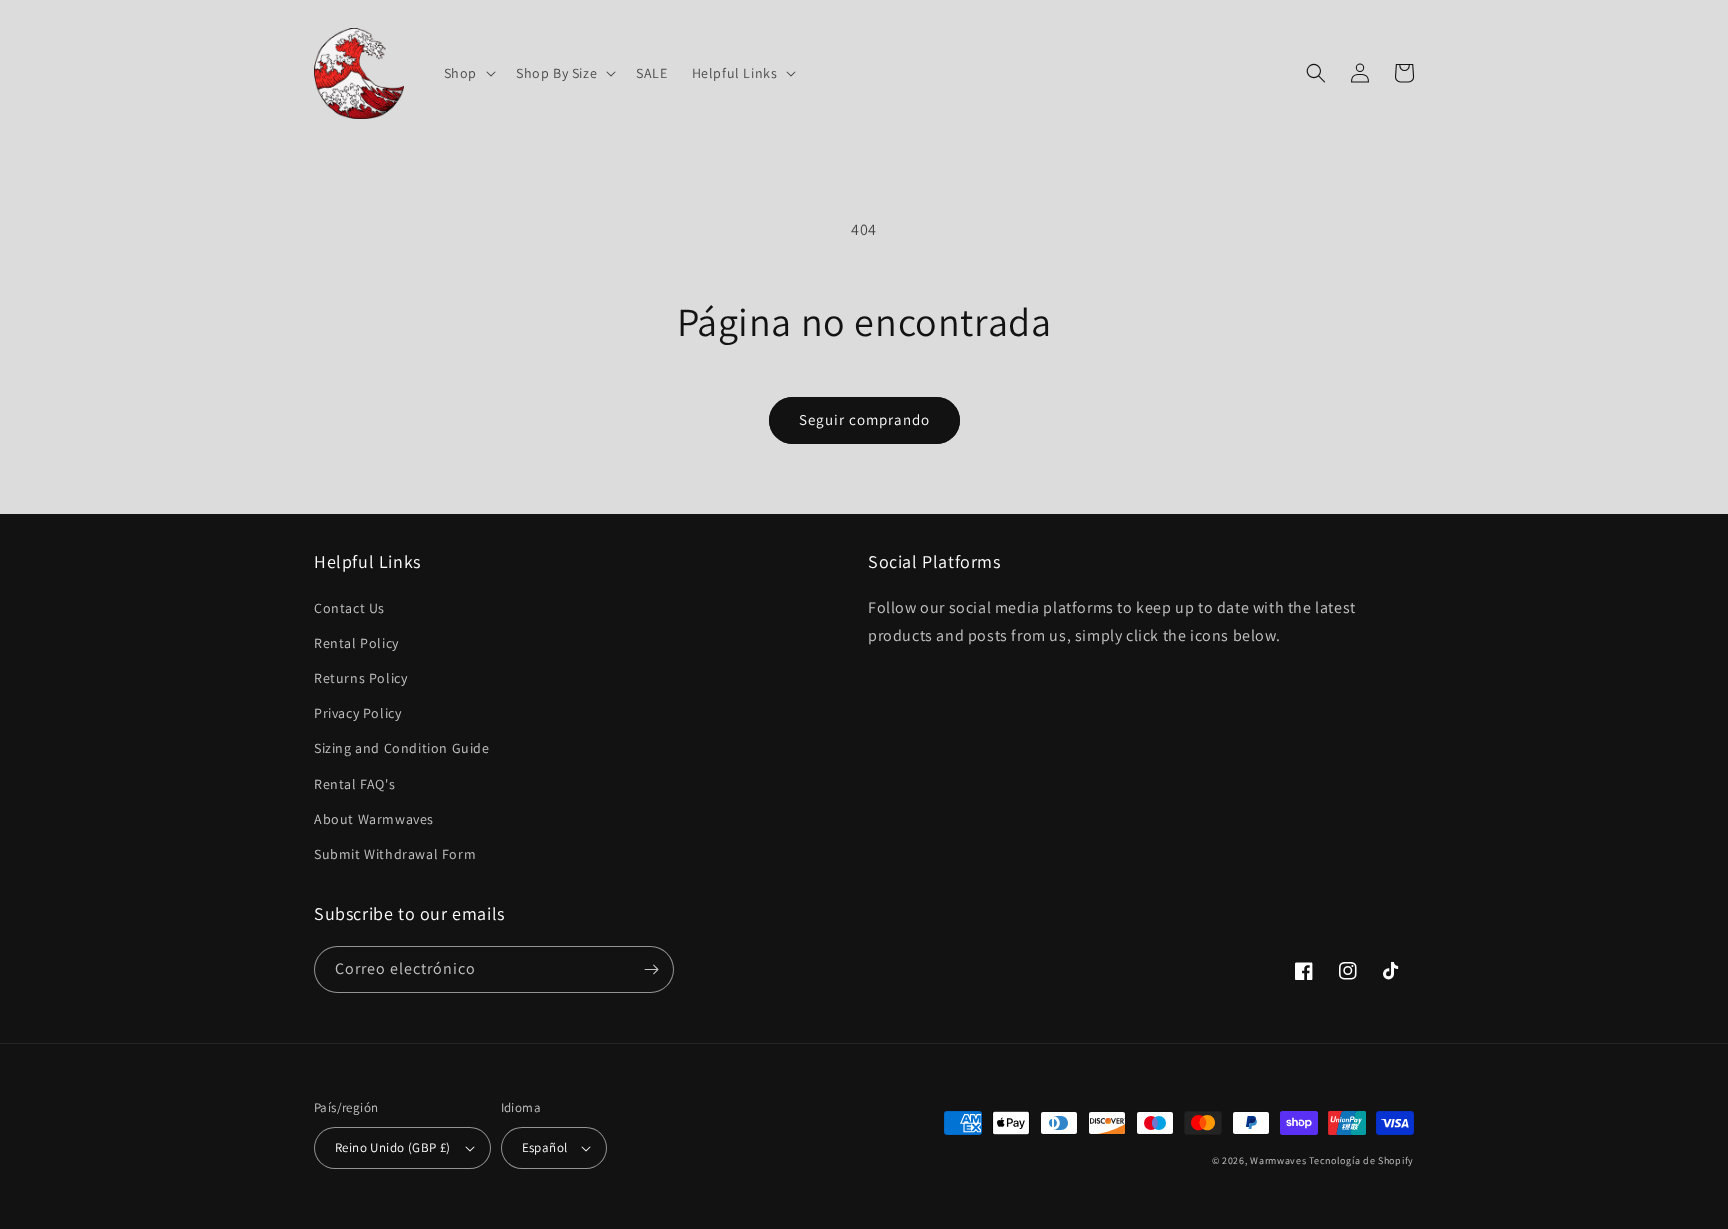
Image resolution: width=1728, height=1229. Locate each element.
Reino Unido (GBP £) (393, 1147)
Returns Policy (360, 678)
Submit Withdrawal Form (395, 854)
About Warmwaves (374, 819)
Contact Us (349, 608)
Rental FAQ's (354, 784)
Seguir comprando (864, 419)
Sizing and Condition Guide (402, 748)
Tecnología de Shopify (1361, 1160)
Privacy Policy (357, 713)
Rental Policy (356, 643)
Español (545, 1147)
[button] (468, 73)
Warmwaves (1278, 1160)
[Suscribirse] (651, 969)
